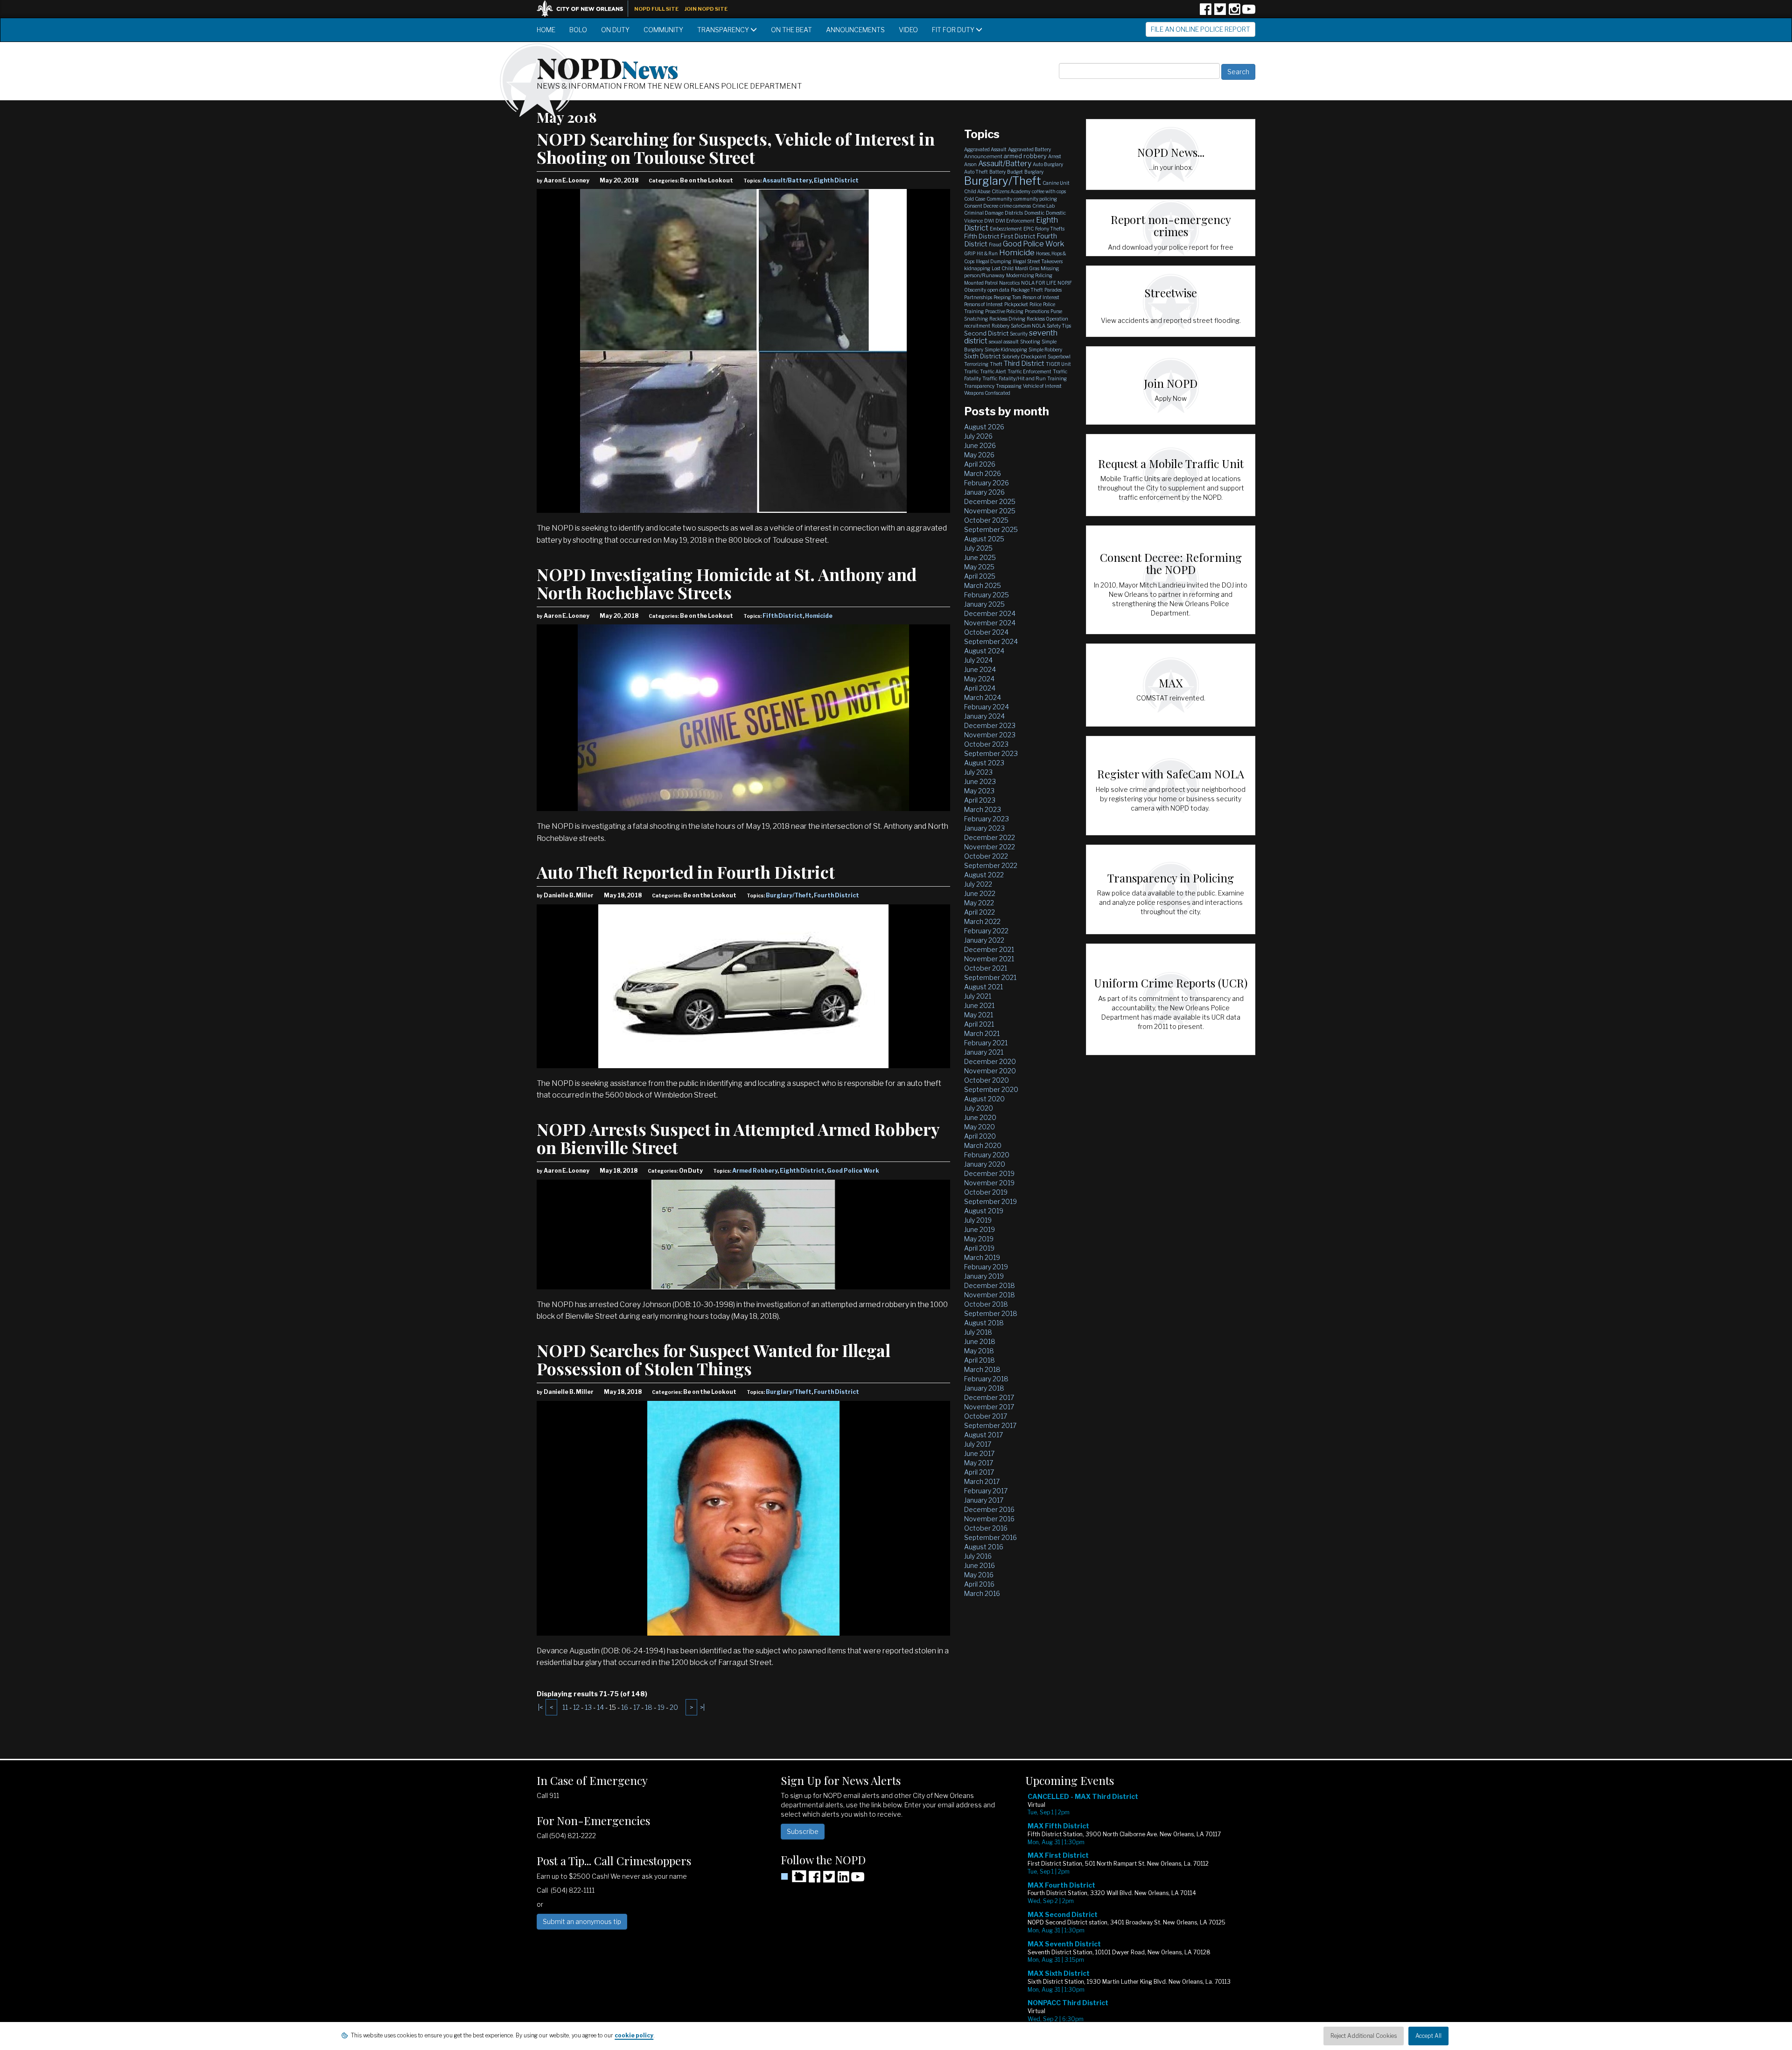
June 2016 (980, 1565)
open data (998, 290)
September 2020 (991, 1089)
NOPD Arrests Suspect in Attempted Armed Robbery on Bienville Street (738, 1138)
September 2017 (990, 1425)
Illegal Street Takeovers (1038, 261)
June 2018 (980, 1341)
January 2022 (984, 940)
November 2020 (990, 1071)
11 (565, 1707)
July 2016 (978, 1556)
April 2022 (980, 912)
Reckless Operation (1047, 319)
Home (546, 30)
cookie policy (634, 2035)
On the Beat (791, 30)
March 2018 (982, 1369)
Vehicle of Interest (1042, 386)
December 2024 (990, 613)
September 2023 (991, 753)
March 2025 (983, 585)
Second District (986, 333)
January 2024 (984, 716)
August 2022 (984, 875)
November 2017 (989, 1407)
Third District (1024, 364)
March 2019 (982, 1257)
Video (908, 30)
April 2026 (980, 464)
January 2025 (984, 604)
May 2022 (979, 903)
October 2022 (986, 856)
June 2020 (980, 1117)
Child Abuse (977, 191)
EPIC (1029, 229)
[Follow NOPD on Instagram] (1234, 12)
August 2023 (984, 763)
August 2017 (983, 1435)
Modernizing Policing (1029, 275)
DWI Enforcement (1015, 221)
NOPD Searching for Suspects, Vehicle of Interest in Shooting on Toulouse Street (736, 148)
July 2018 (978, 1332)
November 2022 (990, 847)
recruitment (977, 326)
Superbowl (1059, 357)
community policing (1035, 199)
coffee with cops (1049, 191)
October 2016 (986, 1528)
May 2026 (979, 455)
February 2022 (986, 931)
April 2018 (980, 1360)
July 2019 (978, 1220)
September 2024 (991, 641)
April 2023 (980, 800)
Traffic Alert (993, 371)
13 (588, 1707)
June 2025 (980, 557)
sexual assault (1004, 342)
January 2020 (985, 1164)
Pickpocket (1016, 304)
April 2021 (979, 1024)
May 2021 (979, 1015)
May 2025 (979, 567)
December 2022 (990, 837)
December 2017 (989, 1397)
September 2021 (990, 977)
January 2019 (984, 1276)
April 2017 (979, 1472)
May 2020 (980, 1127)
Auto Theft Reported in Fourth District (686, 872)
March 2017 (982, 1481)
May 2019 (979, 1239)
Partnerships (978, 297)
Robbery (1001, 326)
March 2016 (982, 1593)
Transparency (724, 30)
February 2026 (987, 483)
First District (1018, 236)
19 (661, 1707)
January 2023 (984, 828)
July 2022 (978, 884)
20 (674, 1707)
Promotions (1037, 311)
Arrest (1055, 156)
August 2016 (984, 1547)
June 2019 (980, 1229)
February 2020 (987, 1155)
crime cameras (1015, 206)
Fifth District (783, 616)
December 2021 (989, 949)
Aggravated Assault (985, 149)
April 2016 (979, 1584)
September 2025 (991, 529)
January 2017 (984, 1500)
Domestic (1034, 213)
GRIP (970, 253)
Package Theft (1027, 290)
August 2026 (984, 427)
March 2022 (982, 921)
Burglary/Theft (789, 895)
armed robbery (1025, 156)
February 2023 (987, 819)
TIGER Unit (1058, 364)
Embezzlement (1006, 229)
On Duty (615, 30)
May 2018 (979, 1351)
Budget (1015, 172)
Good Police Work (853, 1171)
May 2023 (979, 791)
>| (702, 1707)
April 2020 (980, 1136)
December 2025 (990, 501)
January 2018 (984, 1388)
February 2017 (986, 1491)
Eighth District (836, 180)
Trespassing (1009, 386)
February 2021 (986, 1043)
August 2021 (983, 987)
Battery (997, 172)
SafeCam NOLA (1028, 326)
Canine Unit (1056, 183)
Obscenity (975, 290)
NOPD (608, 67)
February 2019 (986, 1267)
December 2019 (989, 1173)
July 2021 (978, 996)
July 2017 (978, 1444)
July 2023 (978, 772)
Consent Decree (981, 206)
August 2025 (984, 539)
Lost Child (1003, 268)
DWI (989, 221)
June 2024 (980, 669)
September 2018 (991, 1313)
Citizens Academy (1011, 191)
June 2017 (979, 1453)
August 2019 (984, 1211)
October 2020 (987, 1080)
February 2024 (987, 707)
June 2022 (980, 893)
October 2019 (986, 1192)
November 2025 (990, 511)
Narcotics (1009, 283)
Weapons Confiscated (987, 393)
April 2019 (979, 1248)
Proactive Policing (1004, 311)
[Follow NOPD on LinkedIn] (843, 1880)
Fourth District (836, 895)
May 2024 (979, 679)
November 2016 (989, 1519)
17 (637, 1707)
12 (576, 1707)
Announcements (855, 30)
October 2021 (986, 968)
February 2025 (987, 595)
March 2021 (982, 1033)
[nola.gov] (585, 8)
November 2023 (990, 735)
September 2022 (991, 865)
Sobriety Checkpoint (1024, 357)
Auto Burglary (1048, 164)
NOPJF (1065, 283)
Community (663, 30)
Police (1036, 304)
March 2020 (983, 1145)
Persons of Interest (983, 304)
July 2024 (978, 660)
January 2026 (984, 492)
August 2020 (984, 1099)
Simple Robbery (1045, 350)
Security (1019, 334)
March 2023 (983, 809)
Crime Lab (1043, 206)
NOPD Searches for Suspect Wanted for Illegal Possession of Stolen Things (714, 1359)
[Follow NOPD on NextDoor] (794, 1876)
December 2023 (990, 725)
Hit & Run (987, 253)
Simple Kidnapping (1006, 350)
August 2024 (984, 651)
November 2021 (989, 959)
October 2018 (986, 1304)
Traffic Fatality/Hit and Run (1014, 378)
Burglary (1034, 172)
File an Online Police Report (1200, 29)
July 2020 (979, 1108)
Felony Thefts (1050, 229)
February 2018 (986, 1379)
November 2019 (989, 1183)
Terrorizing (976, 364)
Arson (970, 164)
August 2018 (984, 1323)
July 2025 (978, 548)
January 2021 (984, 1052)
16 (625, 1707)
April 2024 (980, 688)
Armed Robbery (755, 1171)
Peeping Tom (1007, 297)
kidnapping (977, 268)
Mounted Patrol (981, 283)
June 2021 (979, 1005)
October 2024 (986, 632)
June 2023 (980, 781)
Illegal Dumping (994, 261)
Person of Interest (1041, 297)
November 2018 (990, 1295)
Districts (1014, 213)
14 (600, 1707)
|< (540, 1707)
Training (1057, 378)
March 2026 (983, 473)
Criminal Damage (984, 213)
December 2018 (990, 1285)
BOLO (578, 30)
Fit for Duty (954, 30)
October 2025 (986, 520)
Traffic (971, 371)
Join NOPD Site (706, 9)
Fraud (995, 245)
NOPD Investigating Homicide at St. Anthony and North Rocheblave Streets (727, 583)
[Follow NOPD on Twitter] (1220, 12)
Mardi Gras (1027, 268)
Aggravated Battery (1029, 149)
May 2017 (979, 1463)
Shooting (1030, 342)
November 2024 (990, 623)
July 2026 (978, 436)
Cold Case (975, 199)
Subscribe (803, 1831)
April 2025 (980, 576)
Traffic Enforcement (1029, 371)
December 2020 (990, 1061)
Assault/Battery (787, 180)
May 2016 (979, 1575)
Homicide (819, 616)
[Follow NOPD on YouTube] (1249, 12)
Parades (1053, 290)
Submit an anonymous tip (582, 1921)
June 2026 (980, 445)
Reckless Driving (1007, 319)
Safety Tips (1059, 326)
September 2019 (990, 1201)
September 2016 (990, 1537)
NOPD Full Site (656, 9)
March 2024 (983, 697)
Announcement (983, 156)
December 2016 (989, 1509)
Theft (996, 364)
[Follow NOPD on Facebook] (1205, 12)
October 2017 (986, 1416)
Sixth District (982, 356)
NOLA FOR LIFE (1039, 283)
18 (649, 1707)
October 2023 (986, 744)
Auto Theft (976, 172)
